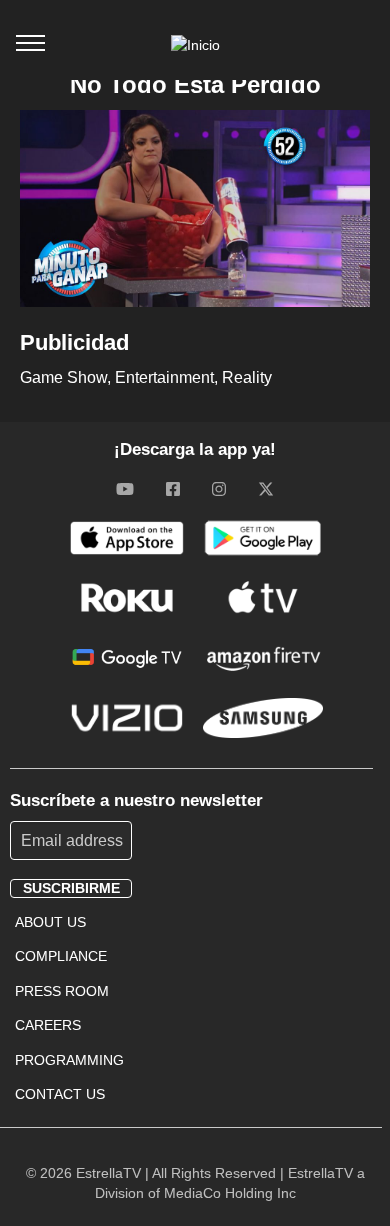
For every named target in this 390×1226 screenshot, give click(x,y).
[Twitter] (266, 489)
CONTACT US (60, 1094)
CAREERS (48, 1025)
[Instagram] (219, 489)
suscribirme (71, 888)
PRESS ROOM (62, 991)
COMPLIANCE (61, 956)
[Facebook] (173, 489)
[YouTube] (125, 489)
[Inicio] (195, 45)
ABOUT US (50, 922)
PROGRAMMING (69, 1060)
